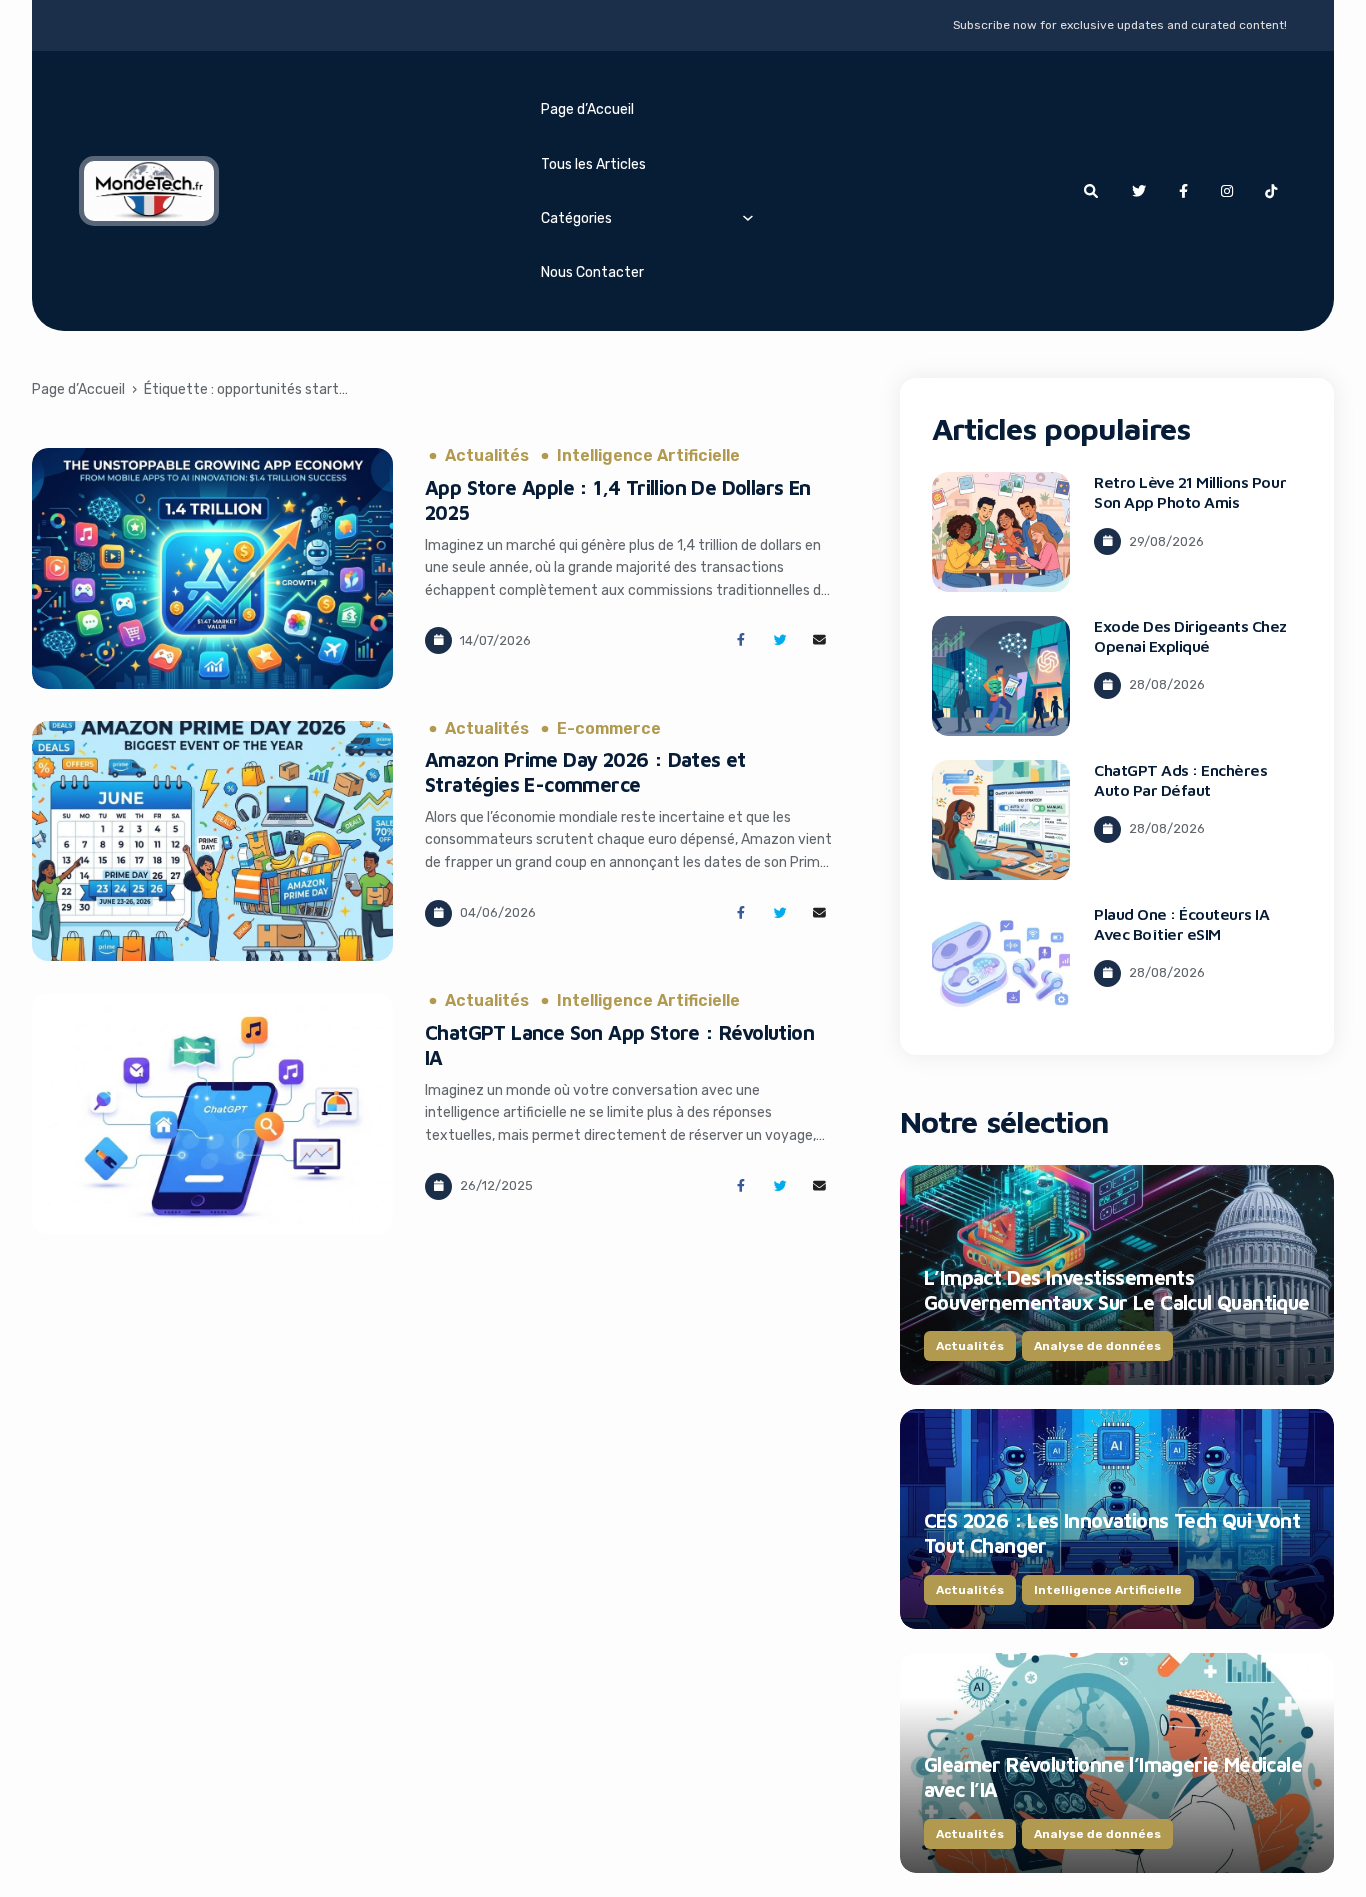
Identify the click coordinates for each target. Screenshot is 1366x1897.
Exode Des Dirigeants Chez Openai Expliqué (1190, 636)
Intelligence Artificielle (648, 456)
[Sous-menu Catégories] (748, 217)
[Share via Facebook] (740, 640)
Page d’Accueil (587, 109)
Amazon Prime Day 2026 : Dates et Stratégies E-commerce (585, 772)
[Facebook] (1183, 191)
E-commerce (609, 729)
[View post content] (213, 568)
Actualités (487, 456)
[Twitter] (1139, 191)
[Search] (1091, 191)
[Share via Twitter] (780, 640)
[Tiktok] (1271, 191)
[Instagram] (1227, 191)
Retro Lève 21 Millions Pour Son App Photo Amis (1190, 492)
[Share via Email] (819, 640)
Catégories (576, 218)
